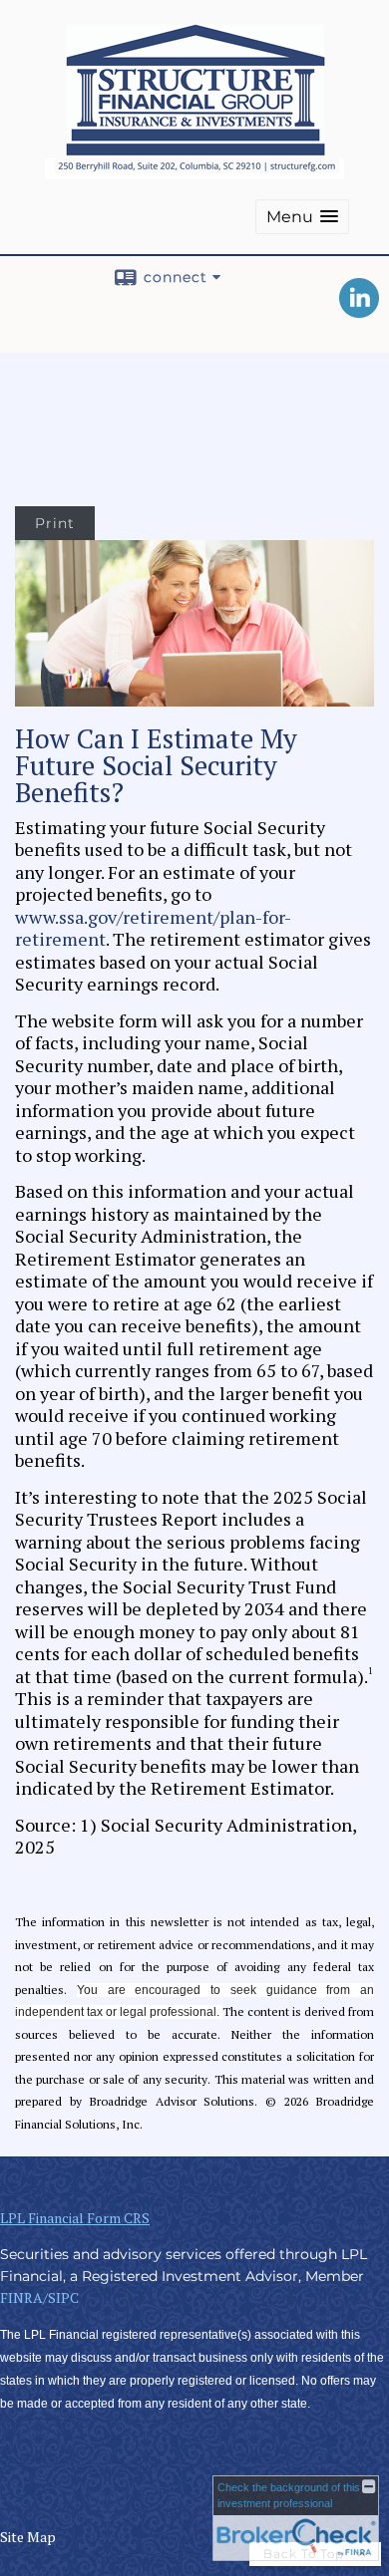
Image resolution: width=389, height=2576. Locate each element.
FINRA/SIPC (39, 2297)
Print (55, 523)
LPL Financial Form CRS (75, 2218)
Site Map (28, 2537)
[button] (302, 217)
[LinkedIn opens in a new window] (359, 310)
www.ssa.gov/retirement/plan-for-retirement (153, 928)
